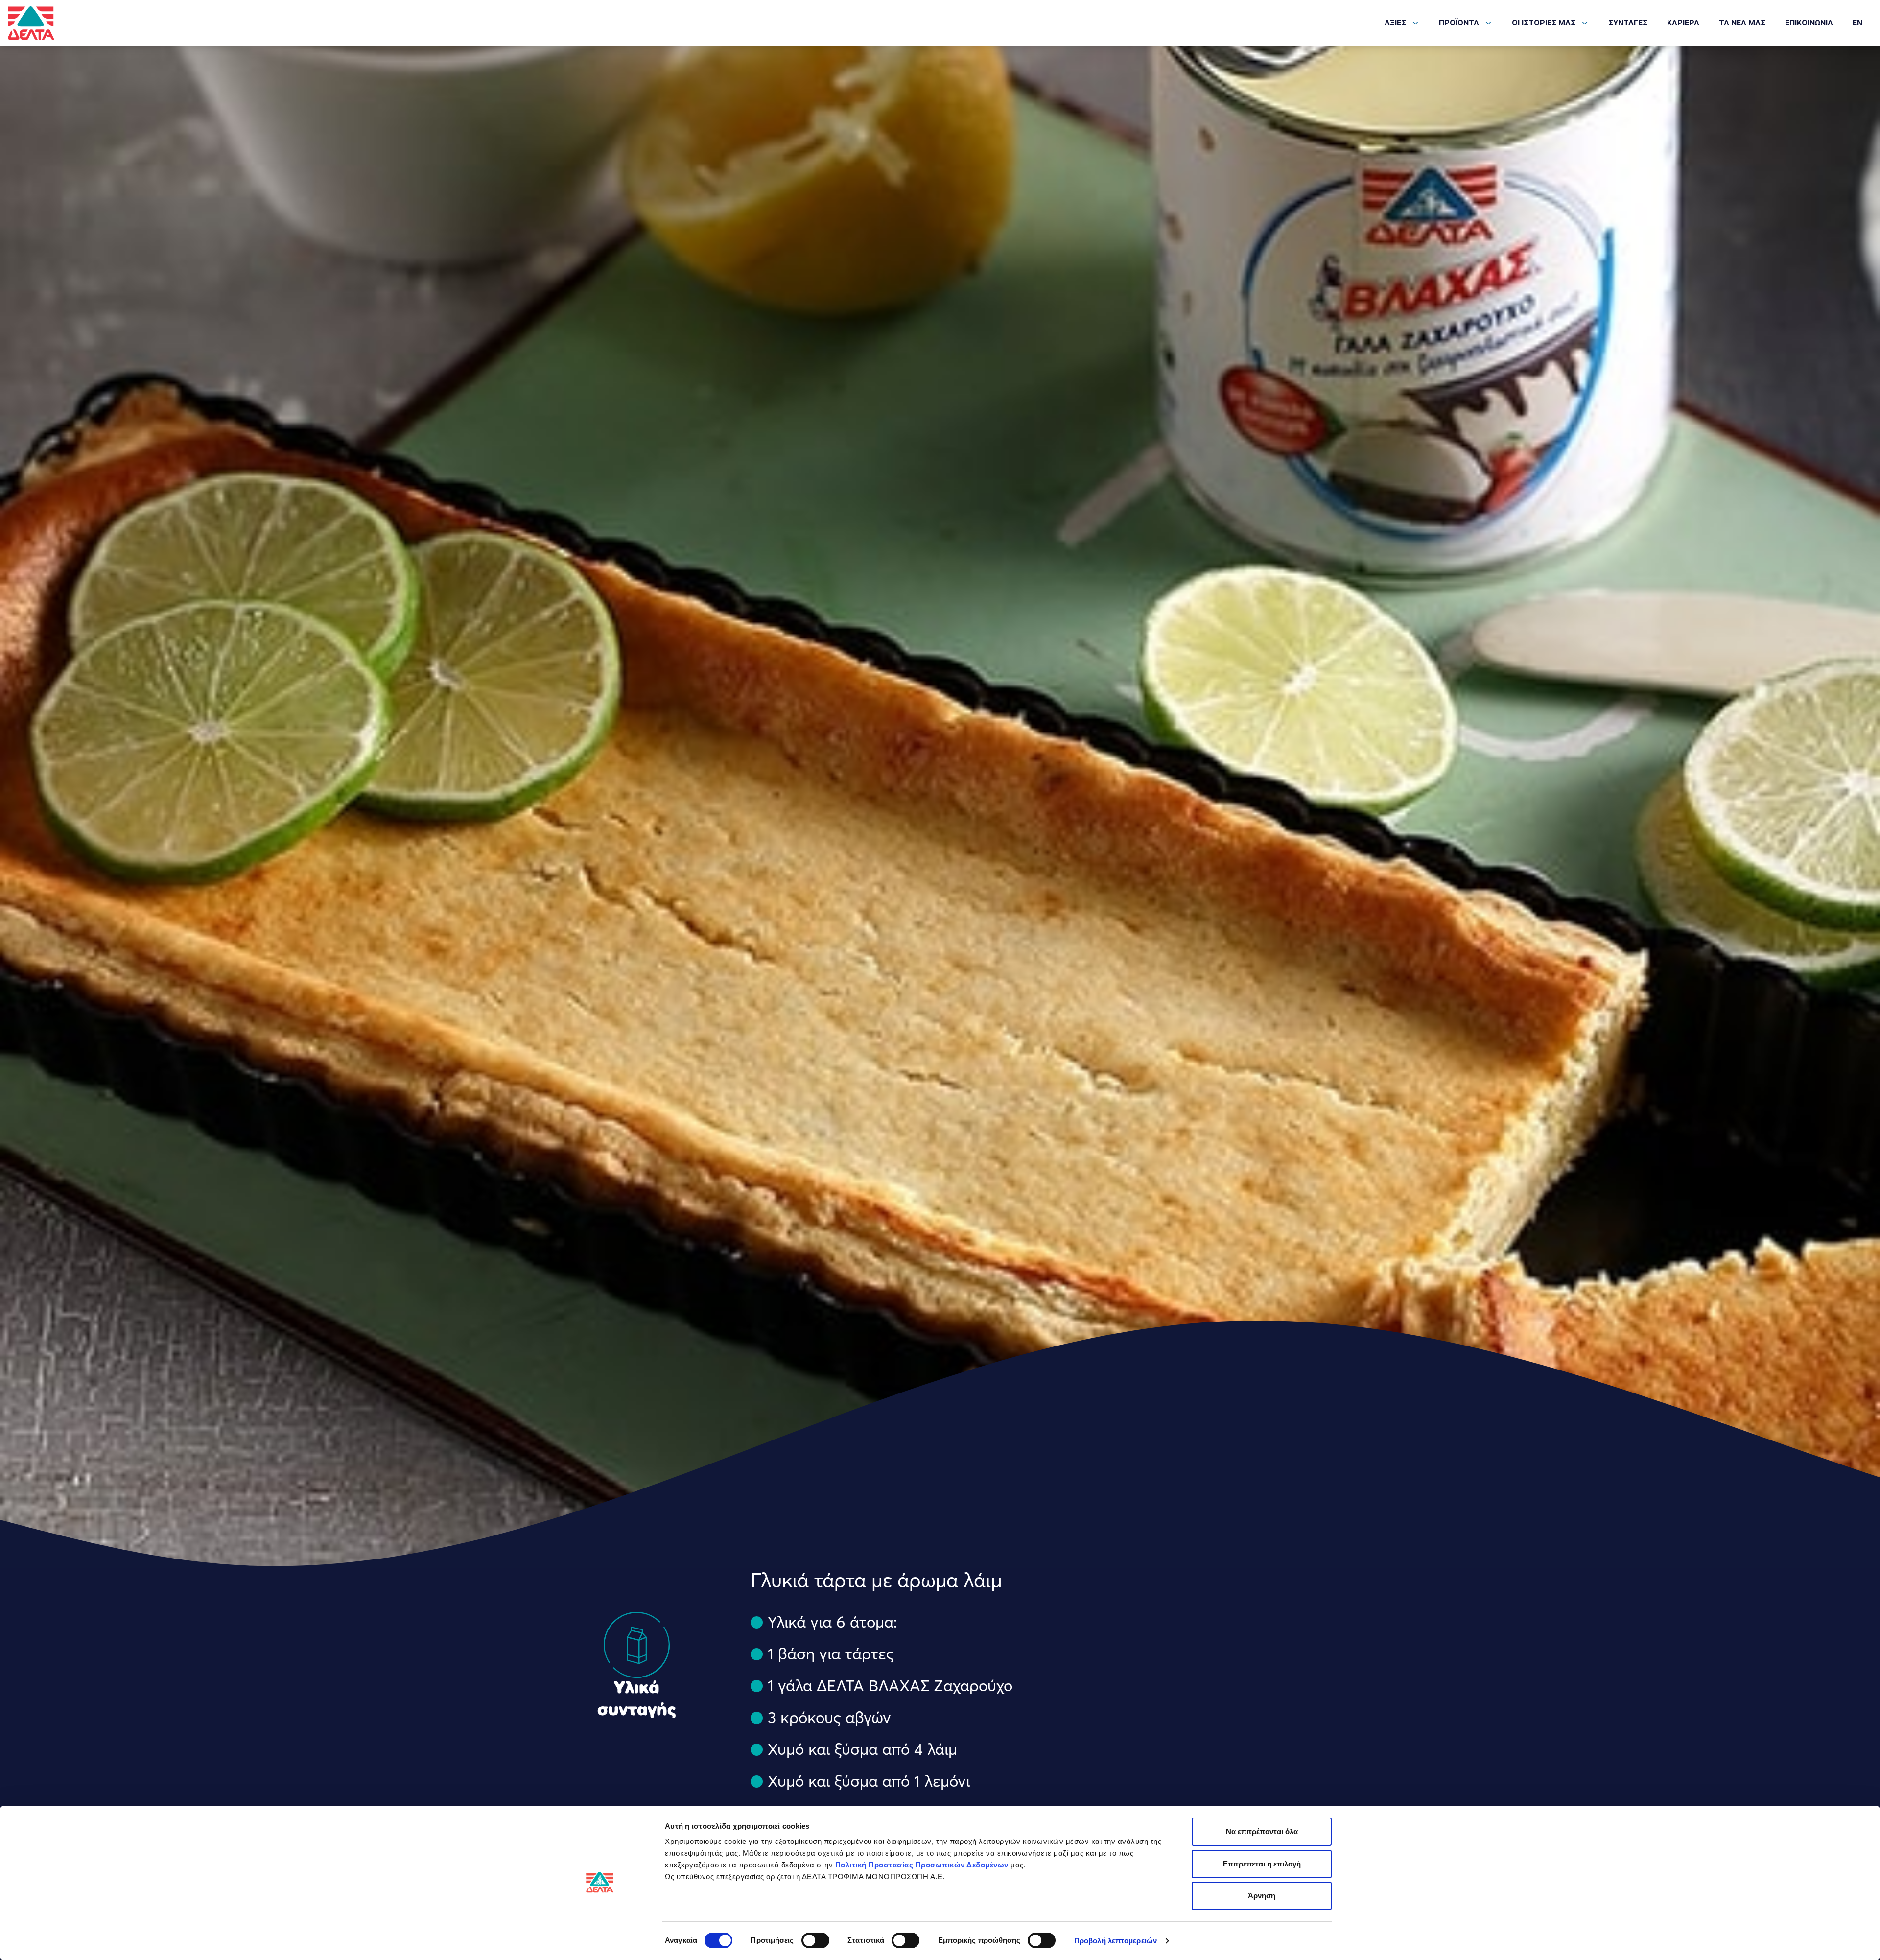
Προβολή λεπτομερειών (1116, 1941)
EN (1857, 23)
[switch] (815, 1940)
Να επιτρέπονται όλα (1262, 1831)
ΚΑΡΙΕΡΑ (1683, 23)
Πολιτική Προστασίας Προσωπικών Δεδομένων (922, 1865)
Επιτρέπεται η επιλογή (1262, 1864)
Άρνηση (1262, 1896)
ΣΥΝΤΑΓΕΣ (1628, 23)
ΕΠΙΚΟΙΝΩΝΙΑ (1809, 23)
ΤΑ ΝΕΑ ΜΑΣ (1742, 23)
